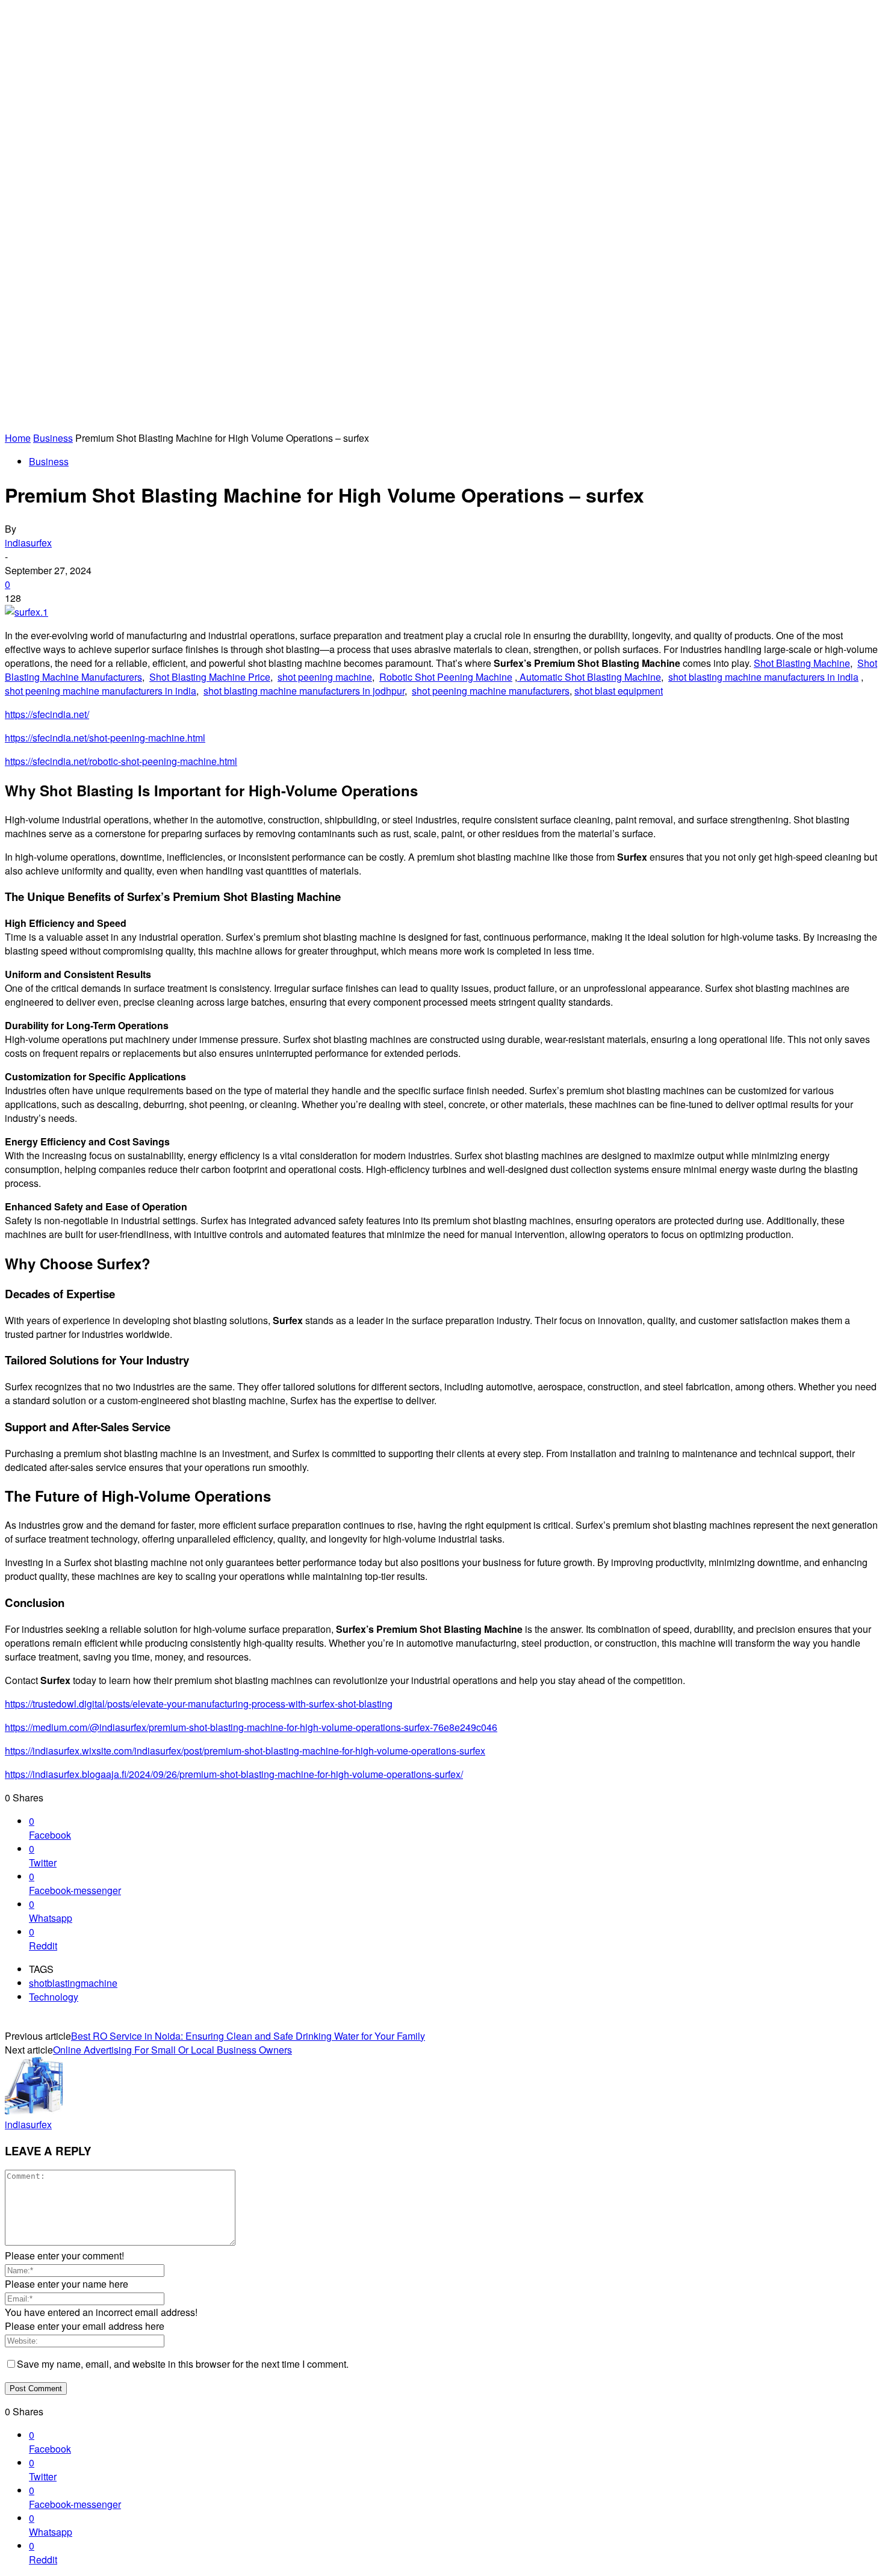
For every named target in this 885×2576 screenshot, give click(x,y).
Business (53, 438)
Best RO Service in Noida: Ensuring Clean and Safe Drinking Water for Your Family (248, 2036)
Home (18, 438)
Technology (54, 1997)
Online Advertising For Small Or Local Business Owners (172, 2050)
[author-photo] (34, 2110)
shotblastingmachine (73, 1983)
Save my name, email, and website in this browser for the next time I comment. (183, 2364)
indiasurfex (28, 543)
